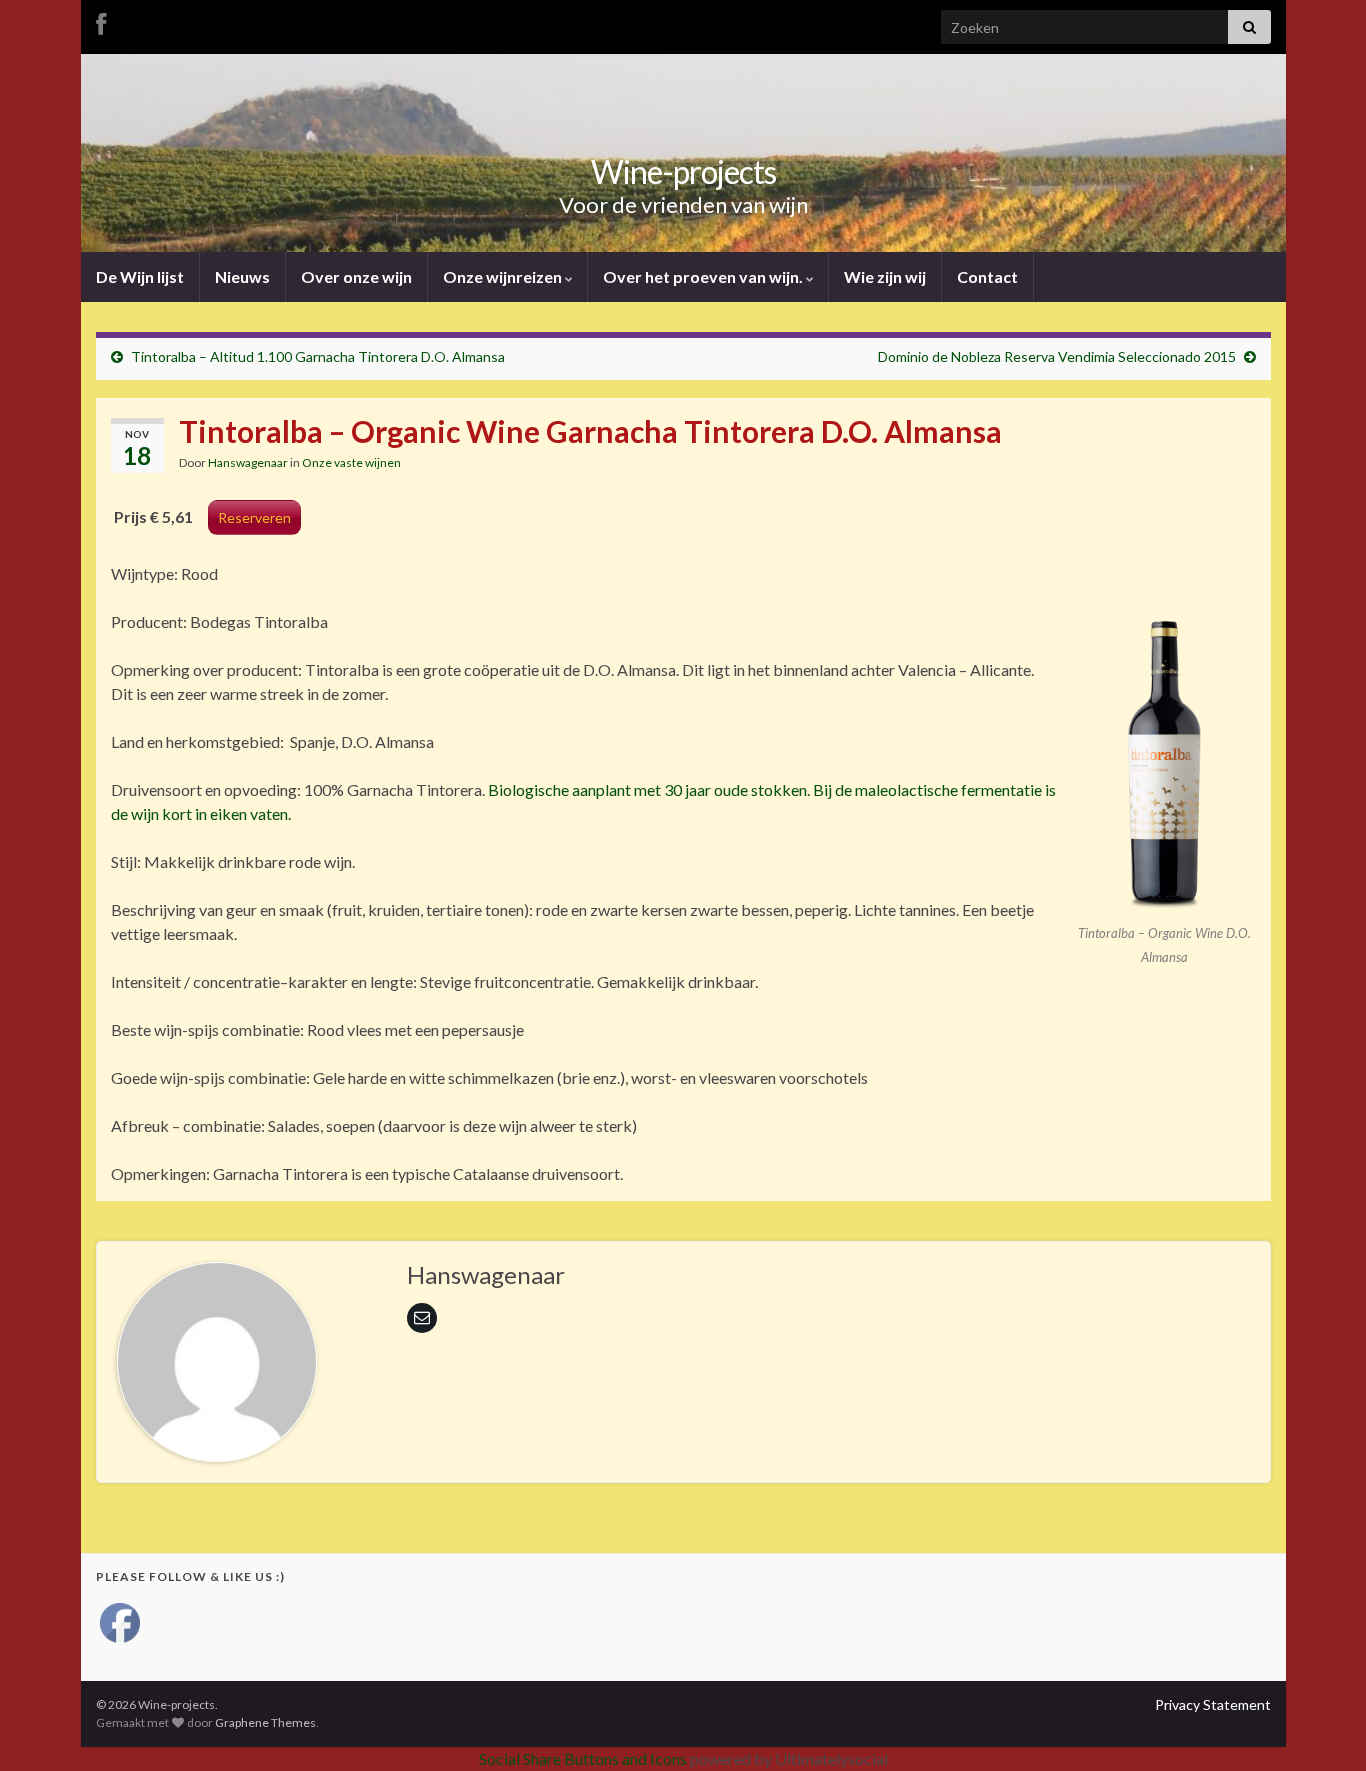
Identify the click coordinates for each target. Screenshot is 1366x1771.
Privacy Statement (1213, 1704)
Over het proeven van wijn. (704, 276)
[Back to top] (1321, 1726)
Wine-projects (683, 171)
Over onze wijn (356, 276)
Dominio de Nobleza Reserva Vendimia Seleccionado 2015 (1057, 356)
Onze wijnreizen (504, 276)
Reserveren (254, 517)
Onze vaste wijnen (351, 462)
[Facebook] (101, 21)
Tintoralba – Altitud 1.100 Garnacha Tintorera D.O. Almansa (318, 356)
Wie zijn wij (885, 276)
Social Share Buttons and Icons (583, 1758)
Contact (987, 276)
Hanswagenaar (248, 462)
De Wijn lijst (140, 276)
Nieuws (242, 276)
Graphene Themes (265, 1722)
